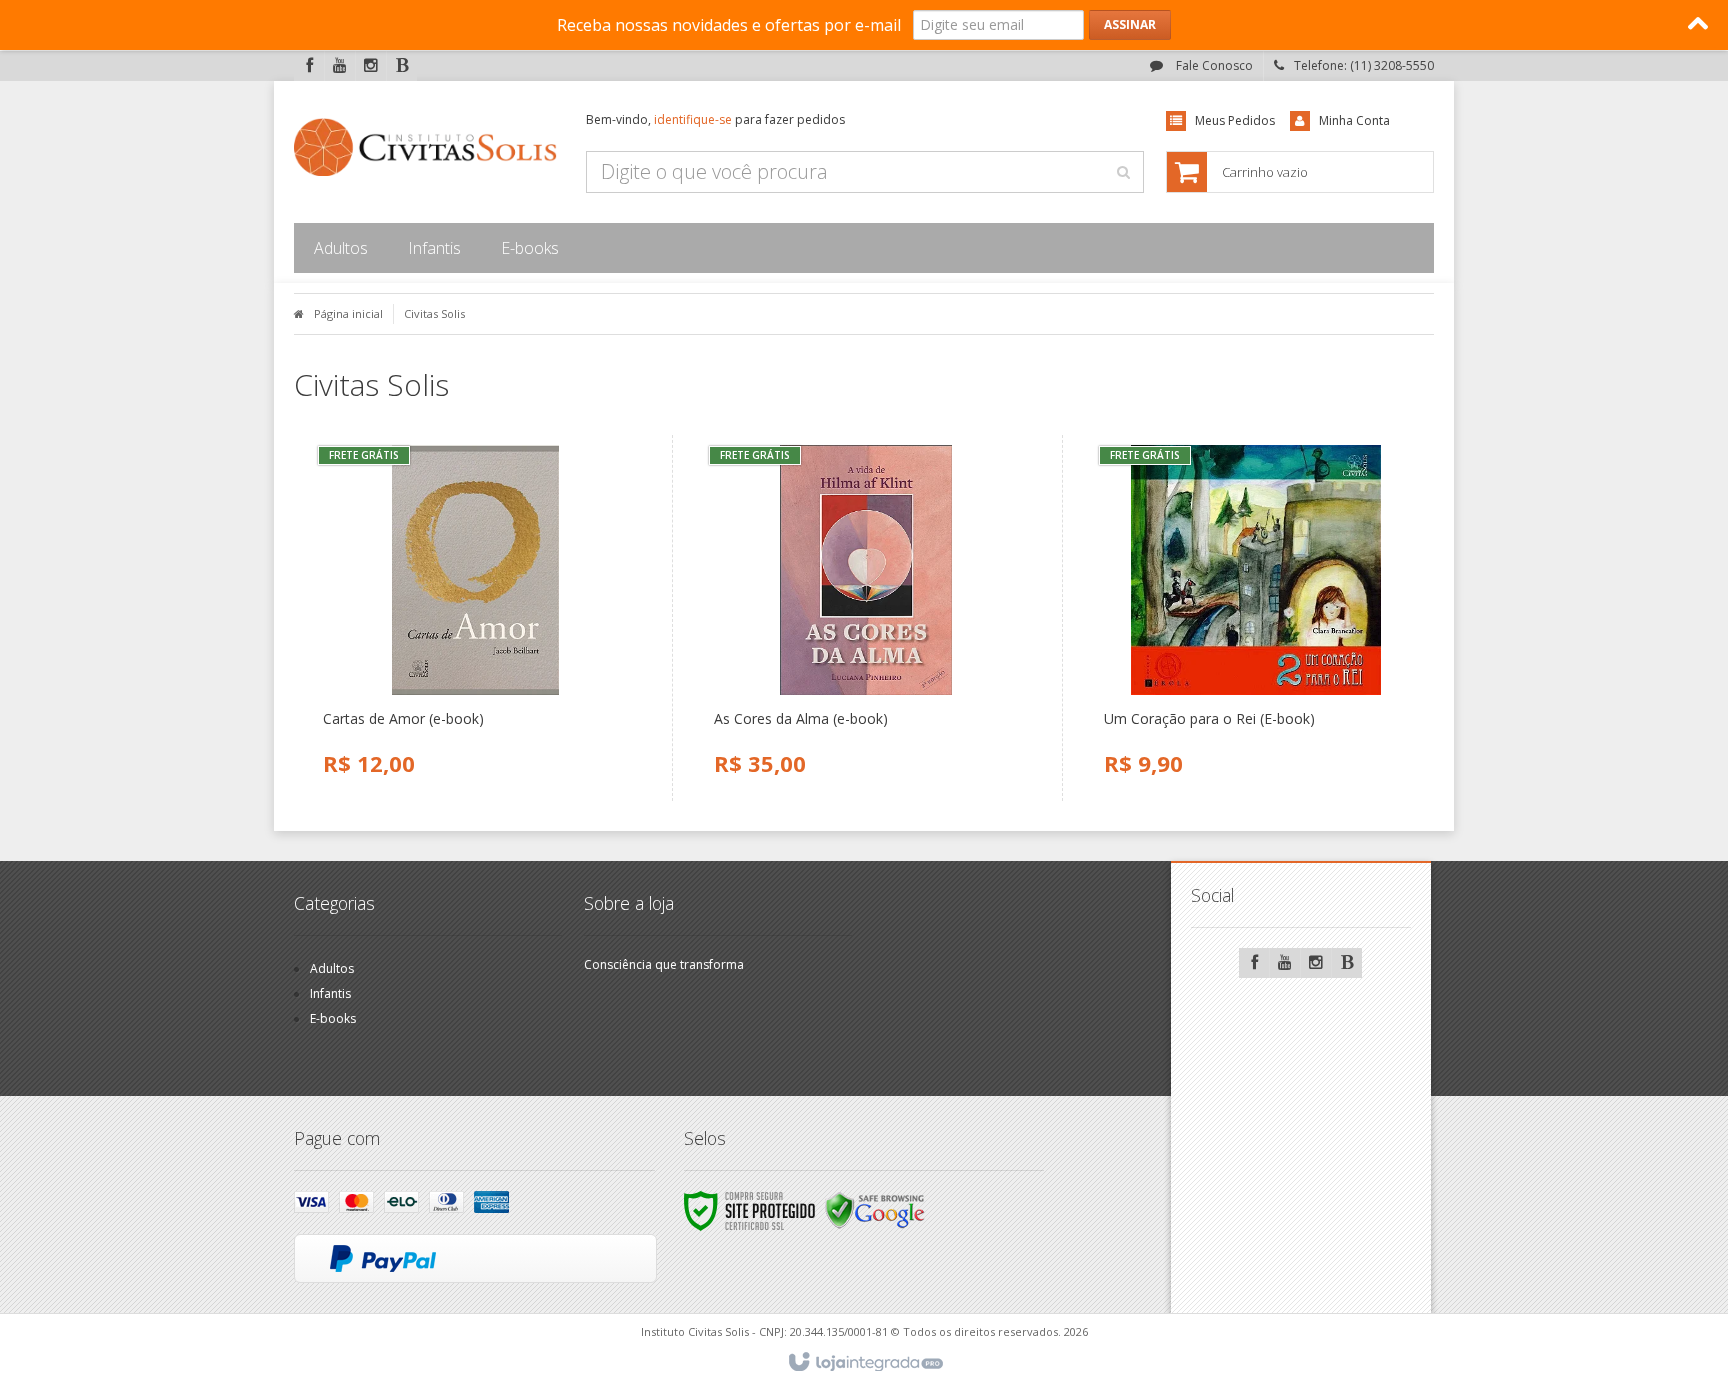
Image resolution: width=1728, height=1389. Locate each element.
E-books (333, 1018)
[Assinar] (1130, 25)
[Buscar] (1123, 172)
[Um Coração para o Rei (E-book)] (1256, 618)
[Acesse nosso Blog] (402, 66)
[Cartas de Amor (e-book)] (475, 618)
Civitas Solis (434, 313)
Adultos (332, 968)
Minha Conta (1354, 120)
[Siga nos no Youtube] (340, 66)
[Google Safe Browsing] (875, 1209)
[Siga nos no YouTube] (1285, 963)
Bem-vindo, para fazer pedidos (715, 119)
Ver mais (487, 700)
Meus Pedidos (1235, 120)
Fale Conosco (1213, 65)
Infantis (330, 993)
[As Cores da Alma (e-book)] (866, 618)
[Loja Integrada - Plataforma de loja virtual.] (864, 1363)
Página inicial (348, 313)
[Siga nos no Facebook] (309, 66)
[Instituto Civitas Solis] (425, 147)
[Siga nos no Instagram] (371, 66)
